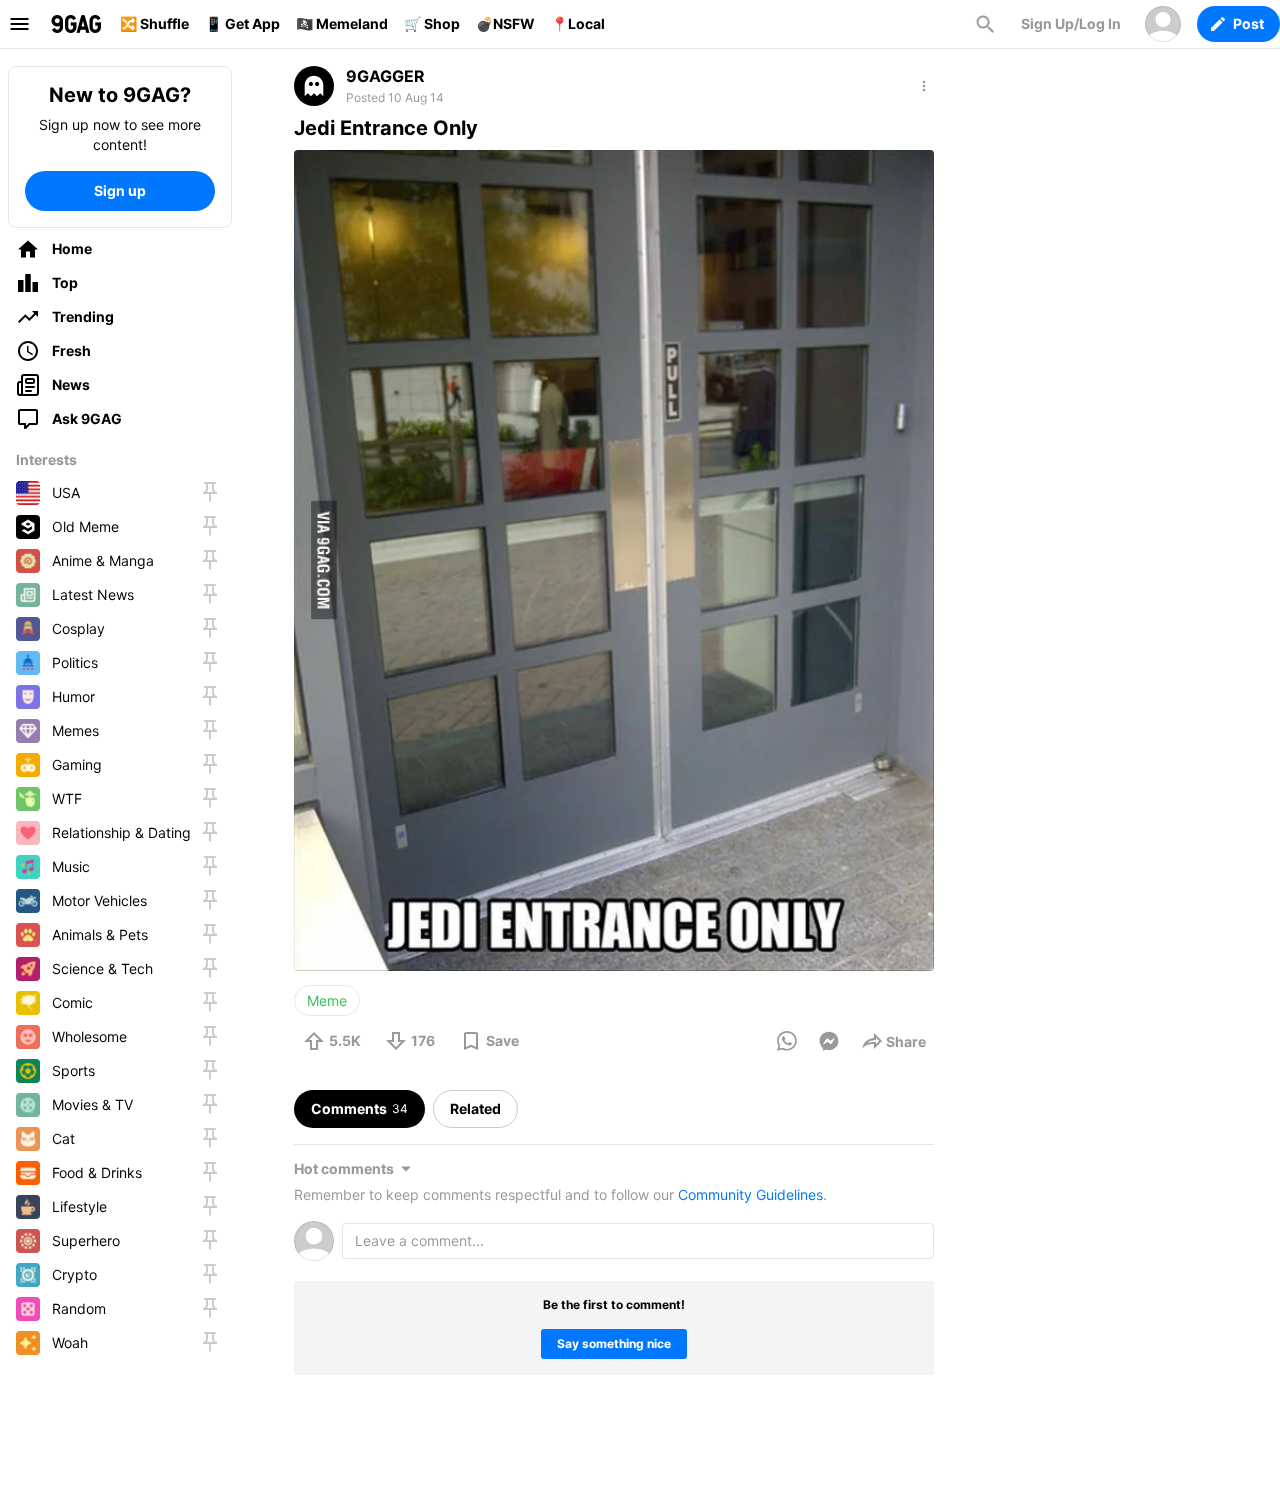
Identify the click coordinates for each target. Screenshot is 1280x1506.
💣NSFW (505, 23)
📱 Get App (242, 23)
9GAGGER (385, 76)
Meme (327, 1000)
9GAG (76, 24)
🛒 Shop (432, 23)
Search (985, 24)
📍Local (578, 23)
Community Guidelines (750, 1194)
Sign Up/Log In (1071, 23)
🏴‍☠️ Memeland (342, 23)
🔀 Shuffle (154, 23)
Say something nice (614, 1343)
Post (1248, 23)
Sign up (120, 190)
